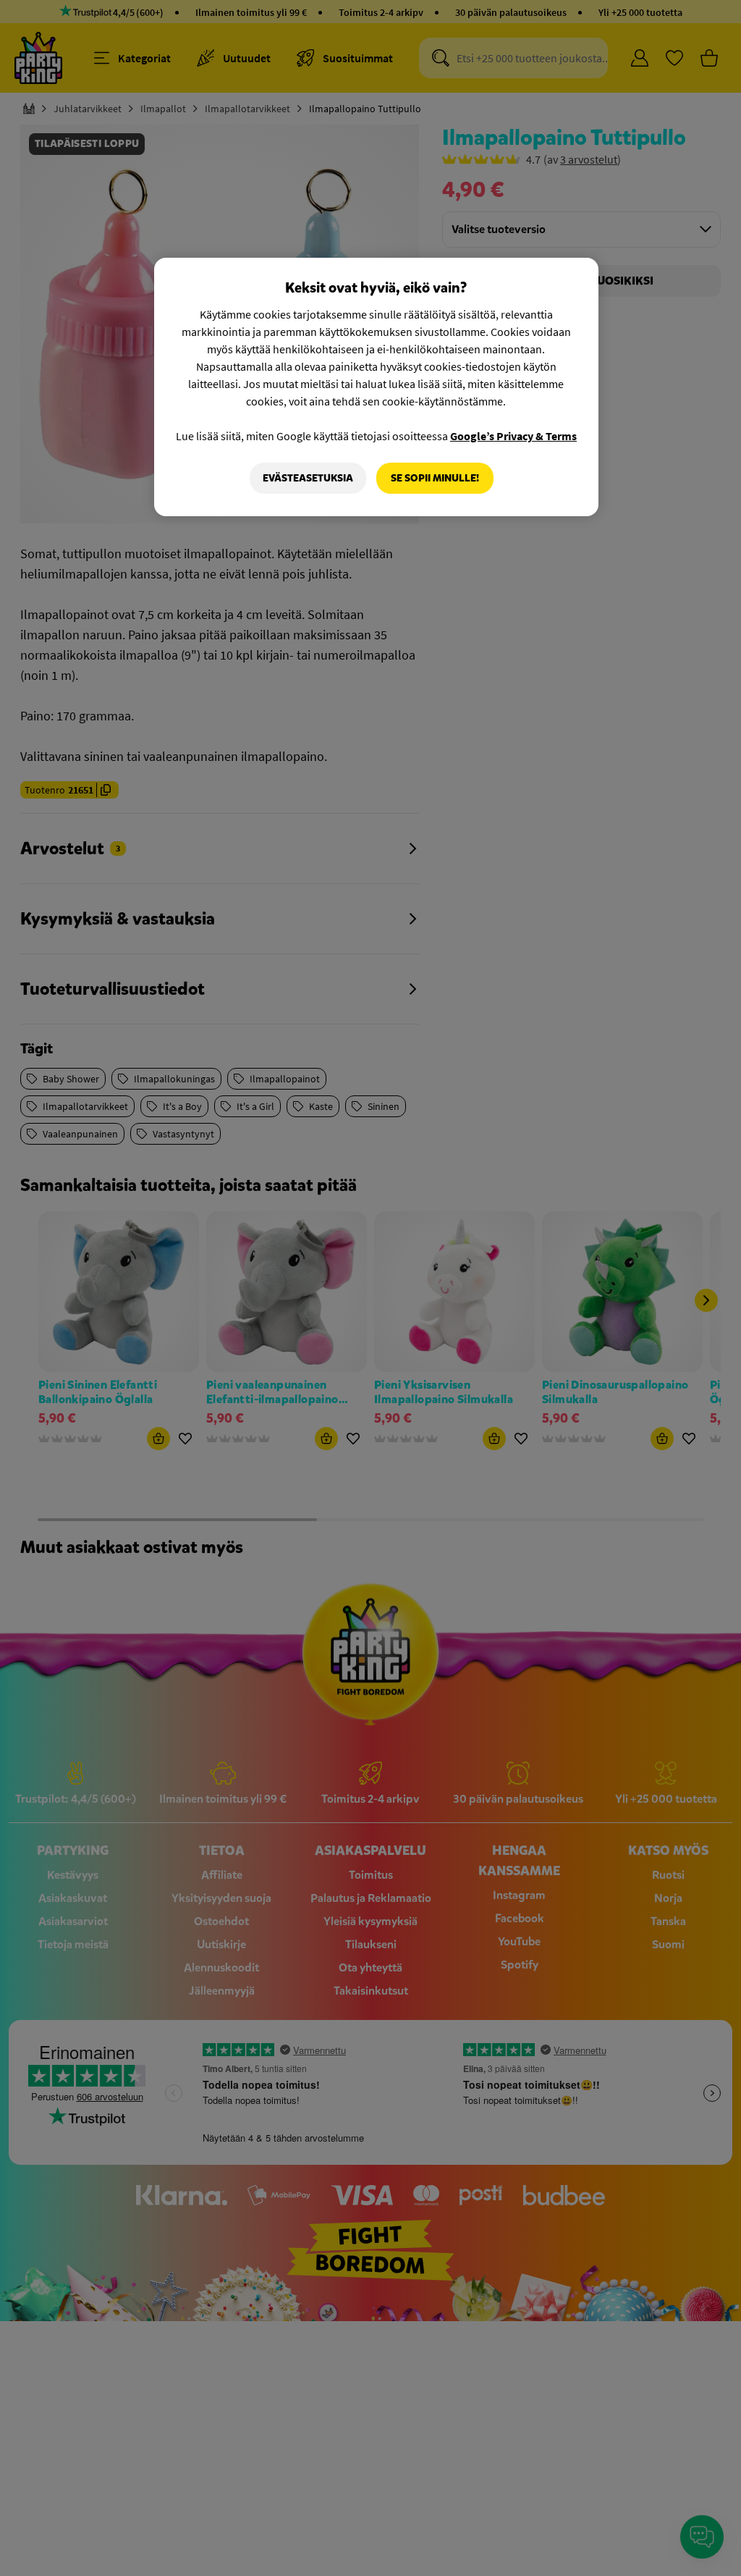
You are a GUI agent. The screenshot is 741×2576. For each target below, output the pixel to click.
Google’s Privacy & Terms (513, 436)
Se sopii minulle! (435, 478)
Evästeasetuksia (308, 478)
